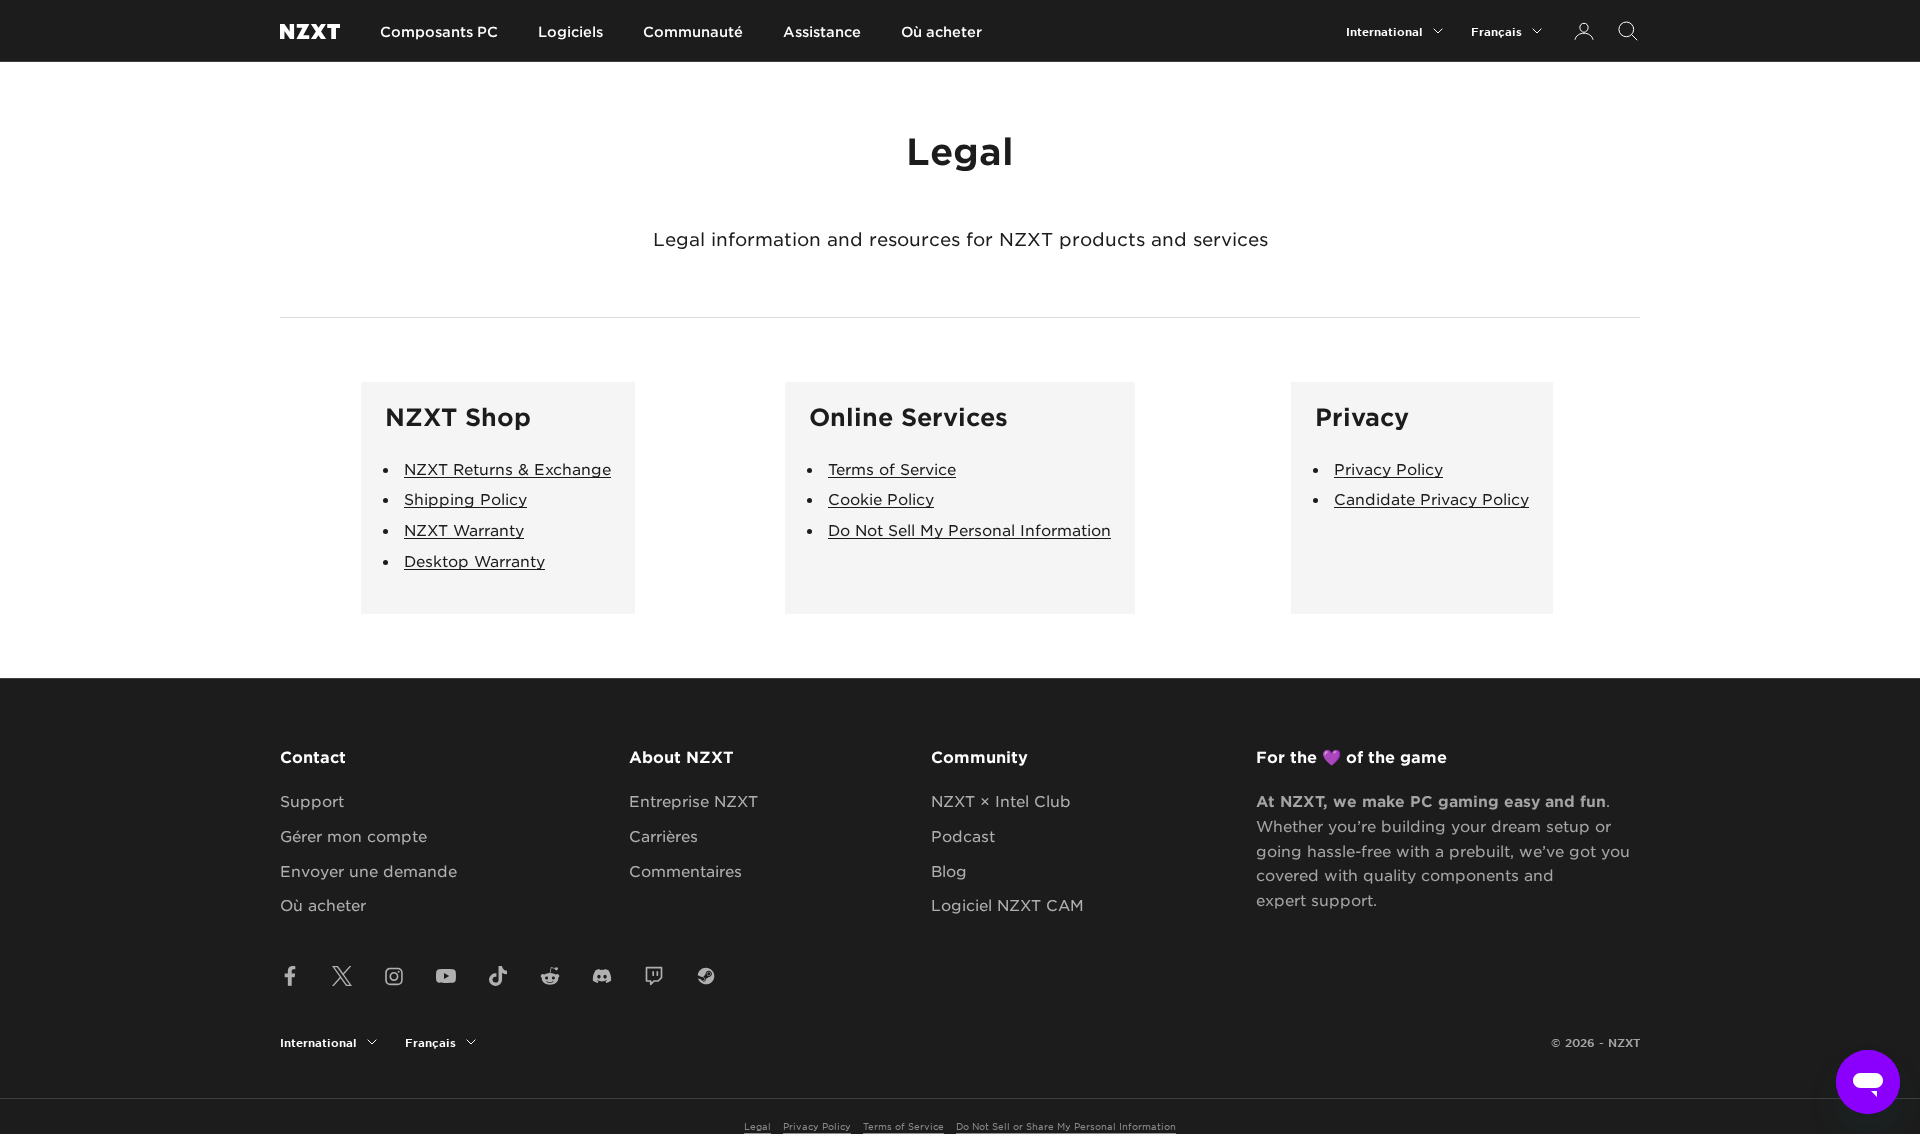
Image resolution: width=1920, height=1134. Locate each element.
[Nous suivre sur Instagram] (394, 976)
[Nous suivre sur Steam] (706, 976)
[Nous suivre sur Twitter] (342, 976)
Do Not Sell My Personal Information (969, 529)
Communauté (693, 31)
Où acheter (941, 31)
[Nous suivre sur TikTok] (498, 976)
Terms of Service (892, 468)
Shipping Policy (465, 498)
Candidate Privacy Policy (1431, 498)
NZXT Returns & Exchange (507, 468)
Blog (949, 870)
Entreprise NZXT (693, 800)
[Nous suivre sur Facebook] (290, 976)
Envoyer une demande (368, 870)
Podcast (963, 835)
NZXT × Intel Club (1001, 800)
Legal (757, 1125)
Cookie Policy (881, 498)
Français (1496, 31)
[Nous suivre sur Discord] (602, 976)
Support (312, 800)
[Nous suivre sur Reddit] (550, 976)
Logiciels (570, 31)
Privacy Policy (1388, 468)
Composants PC (439, 31)
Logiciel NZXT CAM (1007, 904)
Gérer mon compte (353, 835)
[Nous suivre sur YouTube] (446, 976)
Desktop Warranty (474, 560)
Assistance (822, 31)
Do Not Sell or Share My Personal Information (1066, 1125)
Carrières (663, 835)
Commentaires (685, 870)
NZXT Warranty (464, 529)
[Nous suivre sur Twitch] (654, 976)
